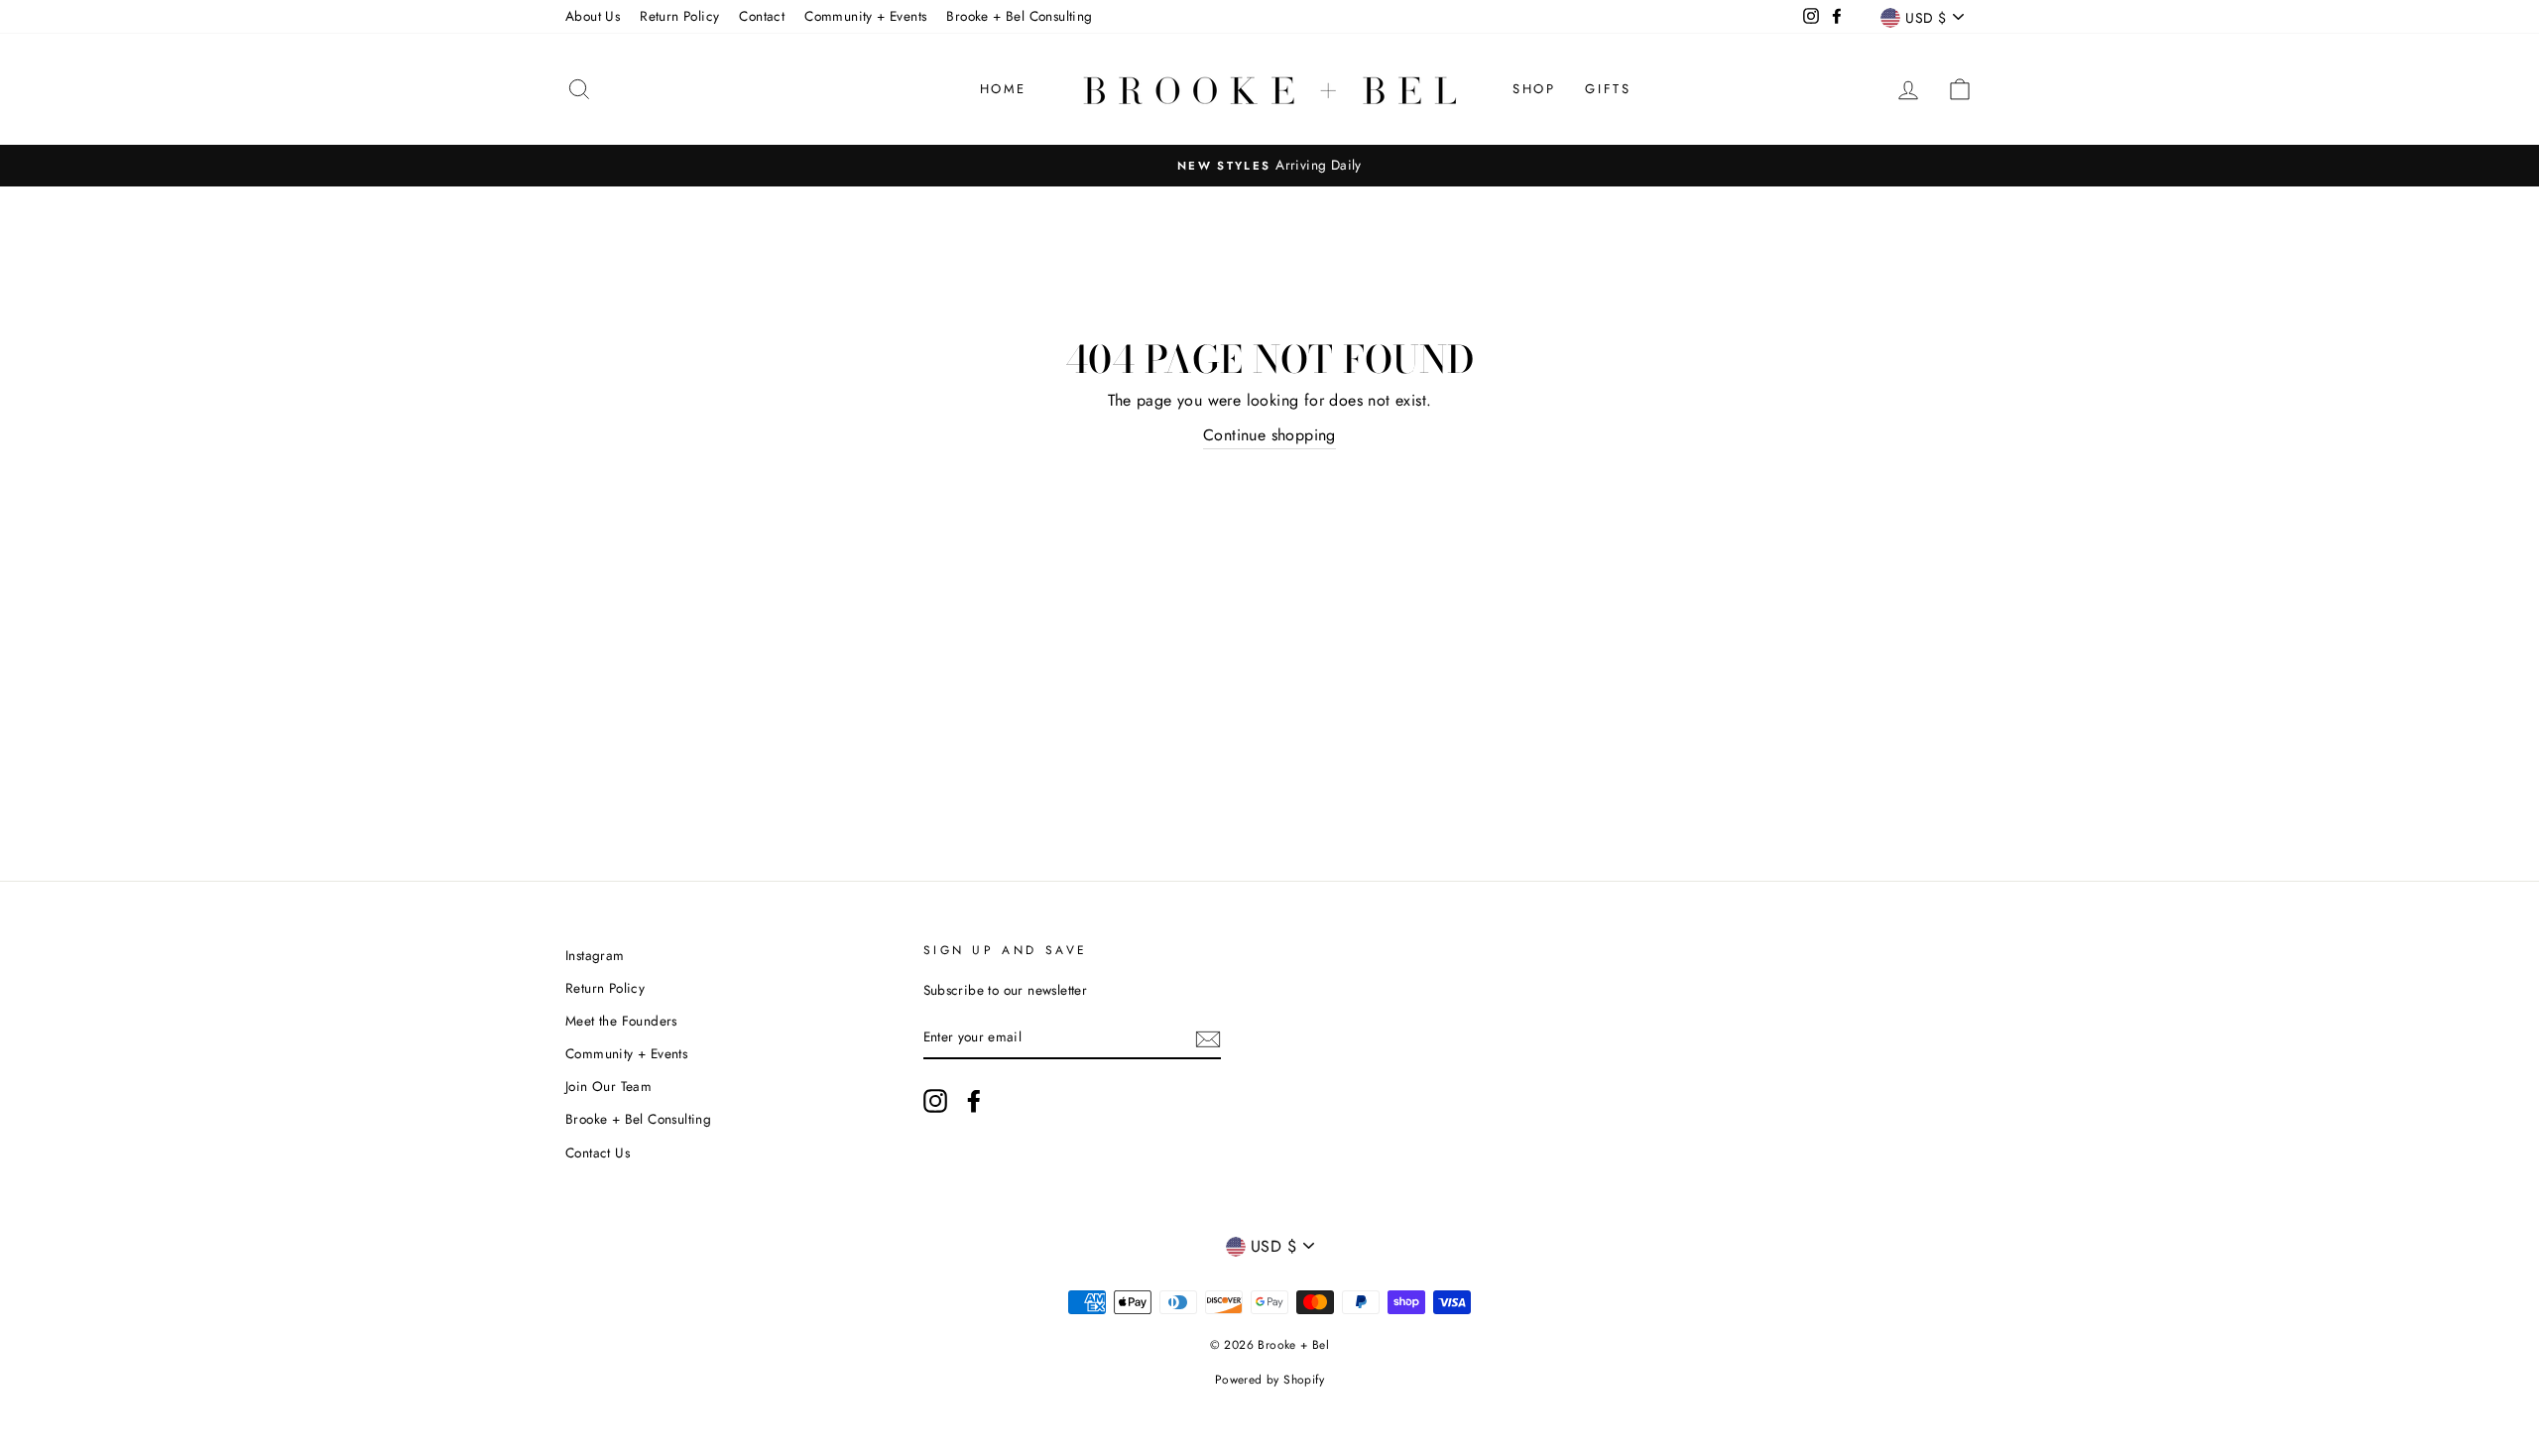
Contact (762, 16)
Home (1003, 89)
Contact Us (598, 1153)
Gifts (1608, 89)
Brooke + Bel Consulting (1019, 16)
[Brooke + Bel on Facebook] (974, 1101)
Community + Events (865, 16)
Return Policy (679, 16)
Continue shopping (1269, 435)
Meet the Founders (621, 1021)
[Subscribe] (1208, 1037)
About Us (593, 16)
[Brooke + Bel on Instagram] (935, 1101)
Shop (1534, 89)
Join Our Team (608, 1086)
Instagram (595, 955)
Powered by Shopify (1269, 1380)
